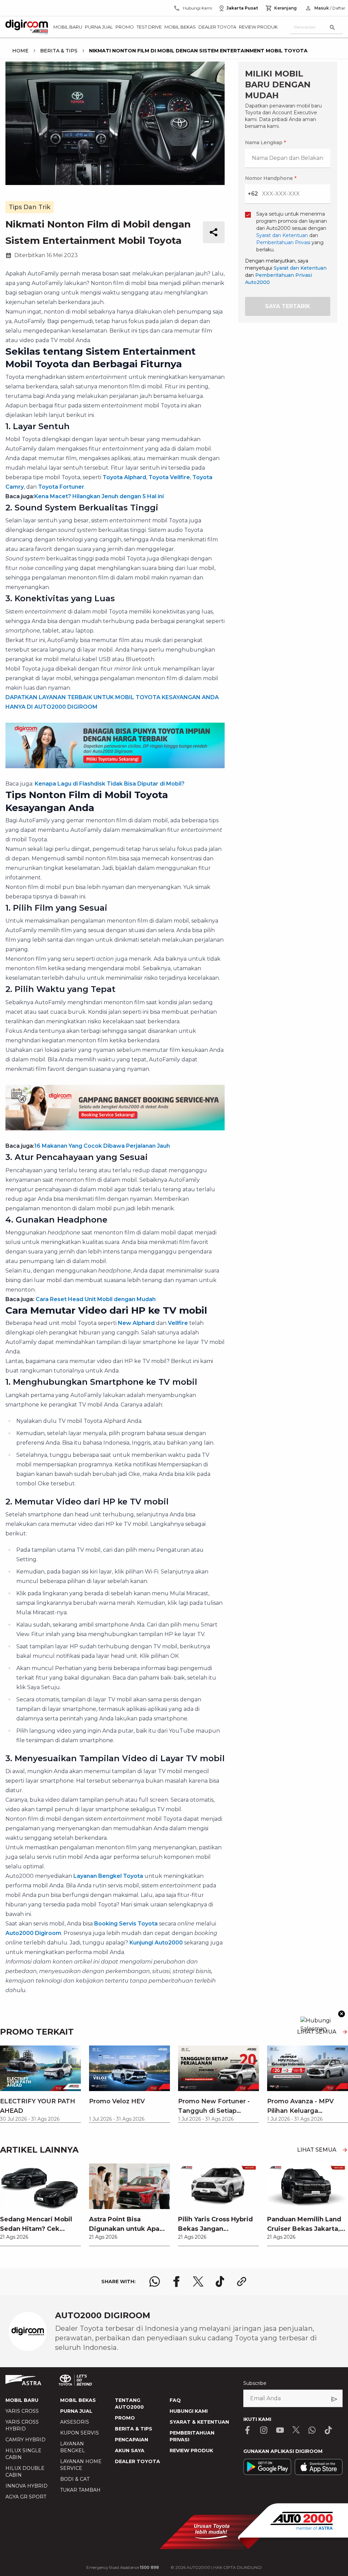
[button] (174, 1125)
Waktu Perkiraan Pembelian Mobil (118, 1347)
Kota (81, 1240)
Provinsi (86, 1204)
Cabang (85, 1275)
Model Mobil (91, 1311)
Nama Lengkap (94, 1163)
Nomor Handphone (202, 1163)
